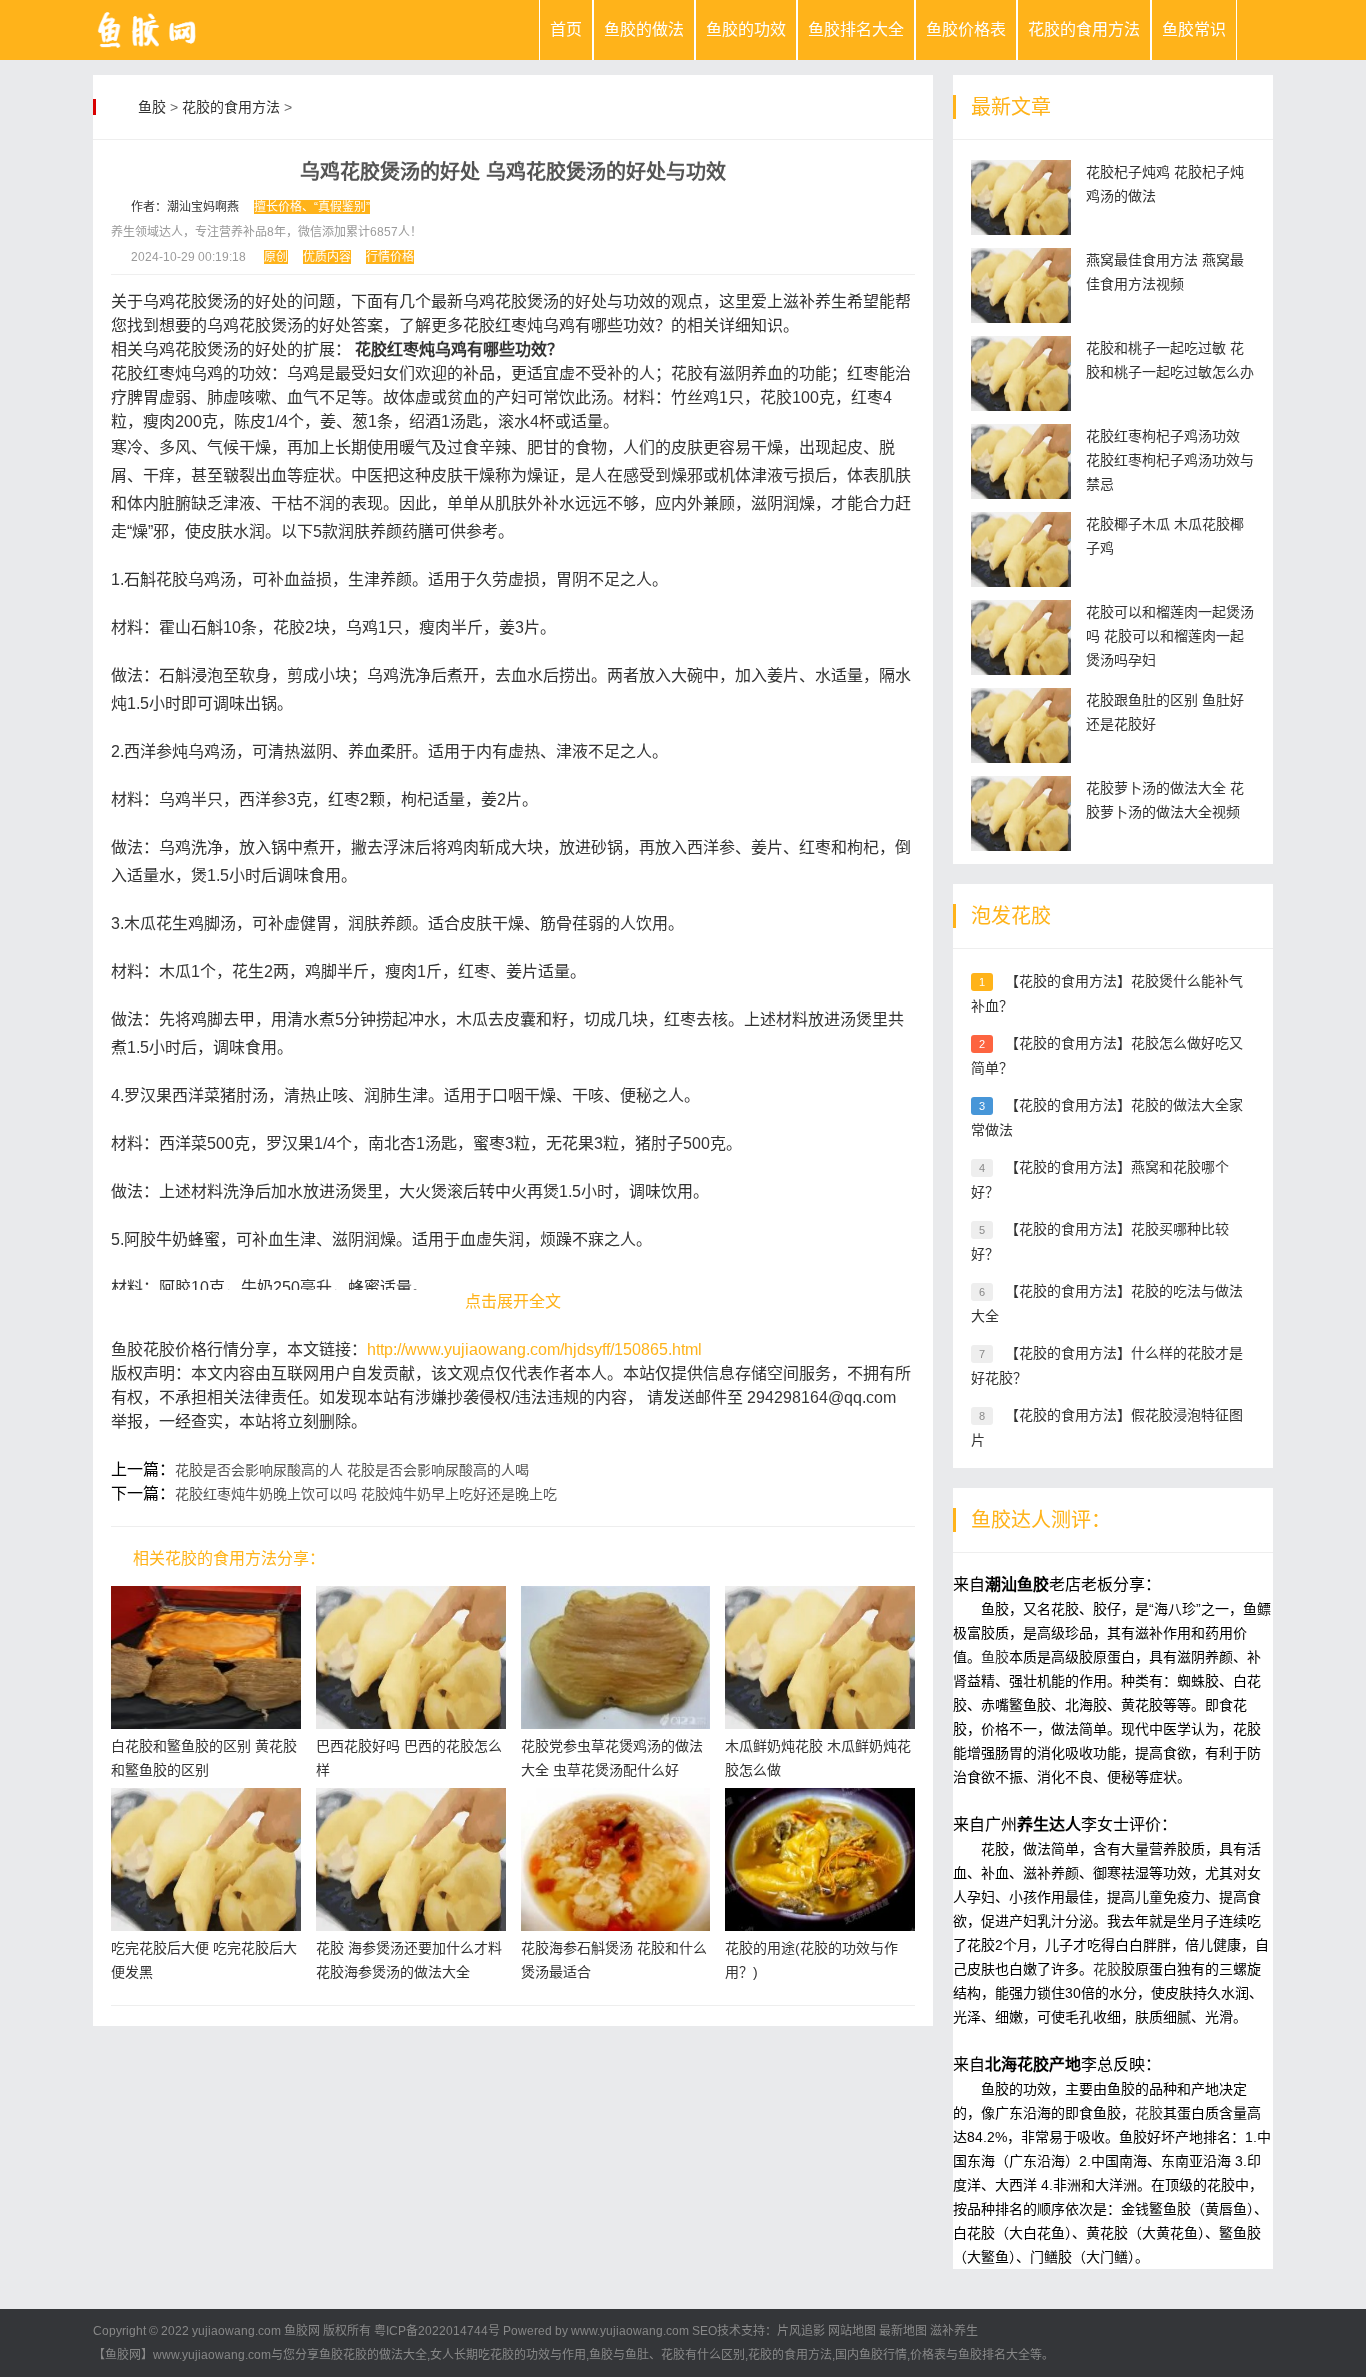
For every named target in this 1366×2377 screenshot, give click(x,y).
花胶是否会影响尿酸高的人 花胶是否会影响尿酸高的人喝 (352, 1470)
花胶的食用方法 (1084, 29)
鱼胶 (152, 107)
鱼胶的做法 (644, 29)
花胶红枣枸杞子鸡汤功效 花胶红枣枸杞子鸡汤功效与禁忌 (1170, 460)
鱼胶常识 (1194, 29)
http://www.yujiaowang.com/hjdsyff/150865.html (534, 1349)
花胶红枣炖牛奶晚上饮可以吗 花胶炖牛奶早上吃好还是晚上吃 (366, 1494)
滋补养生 (954, 2331)
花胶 (1107, 1969)
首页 (566, 29)
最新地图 (903, 2331)
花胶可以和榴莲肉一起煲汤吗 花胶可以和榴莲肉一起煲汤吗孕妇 (1170, 636)
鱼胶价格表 (966, 29)
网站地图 (852, 2331)
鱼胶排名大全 (856, 29)
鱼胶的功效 (746, 29)
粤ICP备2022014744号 (437, 2331)
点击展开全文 (513, 1301)
